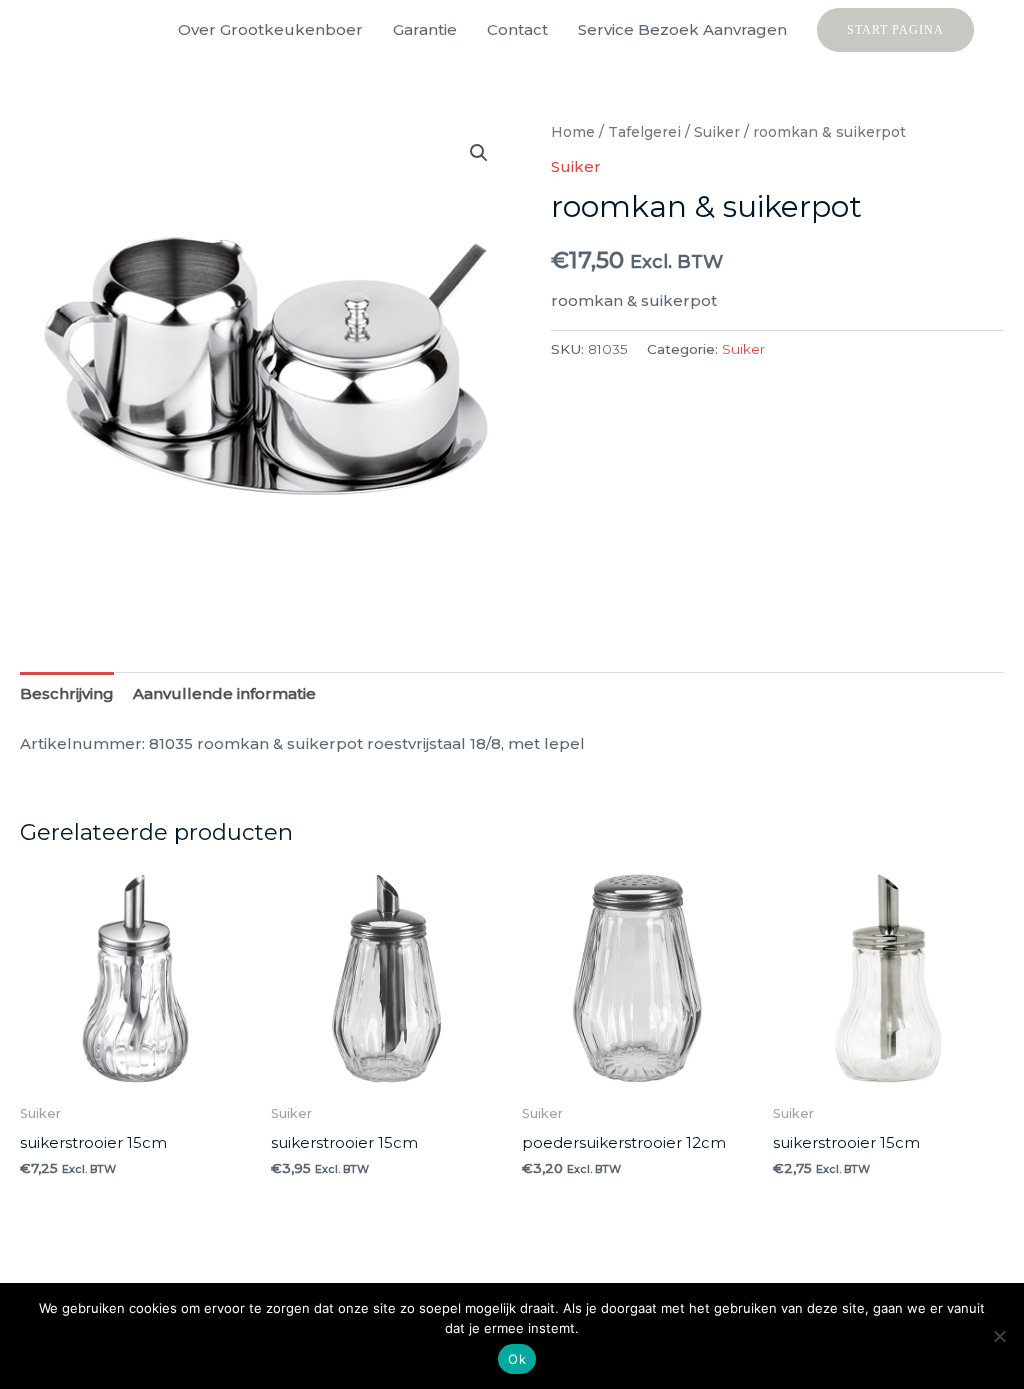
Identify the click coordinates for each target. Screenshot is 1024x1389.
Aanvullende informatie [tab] (224, 693)
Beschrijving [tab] (67, 693)
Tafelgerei (644, 132)
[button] (895, 30)
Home (573, 132)
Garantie (425, 29)
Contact (517, 29)
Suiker (717, 132)
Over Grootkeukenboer (270, 29)
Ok (517, 1359)
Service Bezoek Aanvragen (682, 29)
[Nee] (999, 1336)
